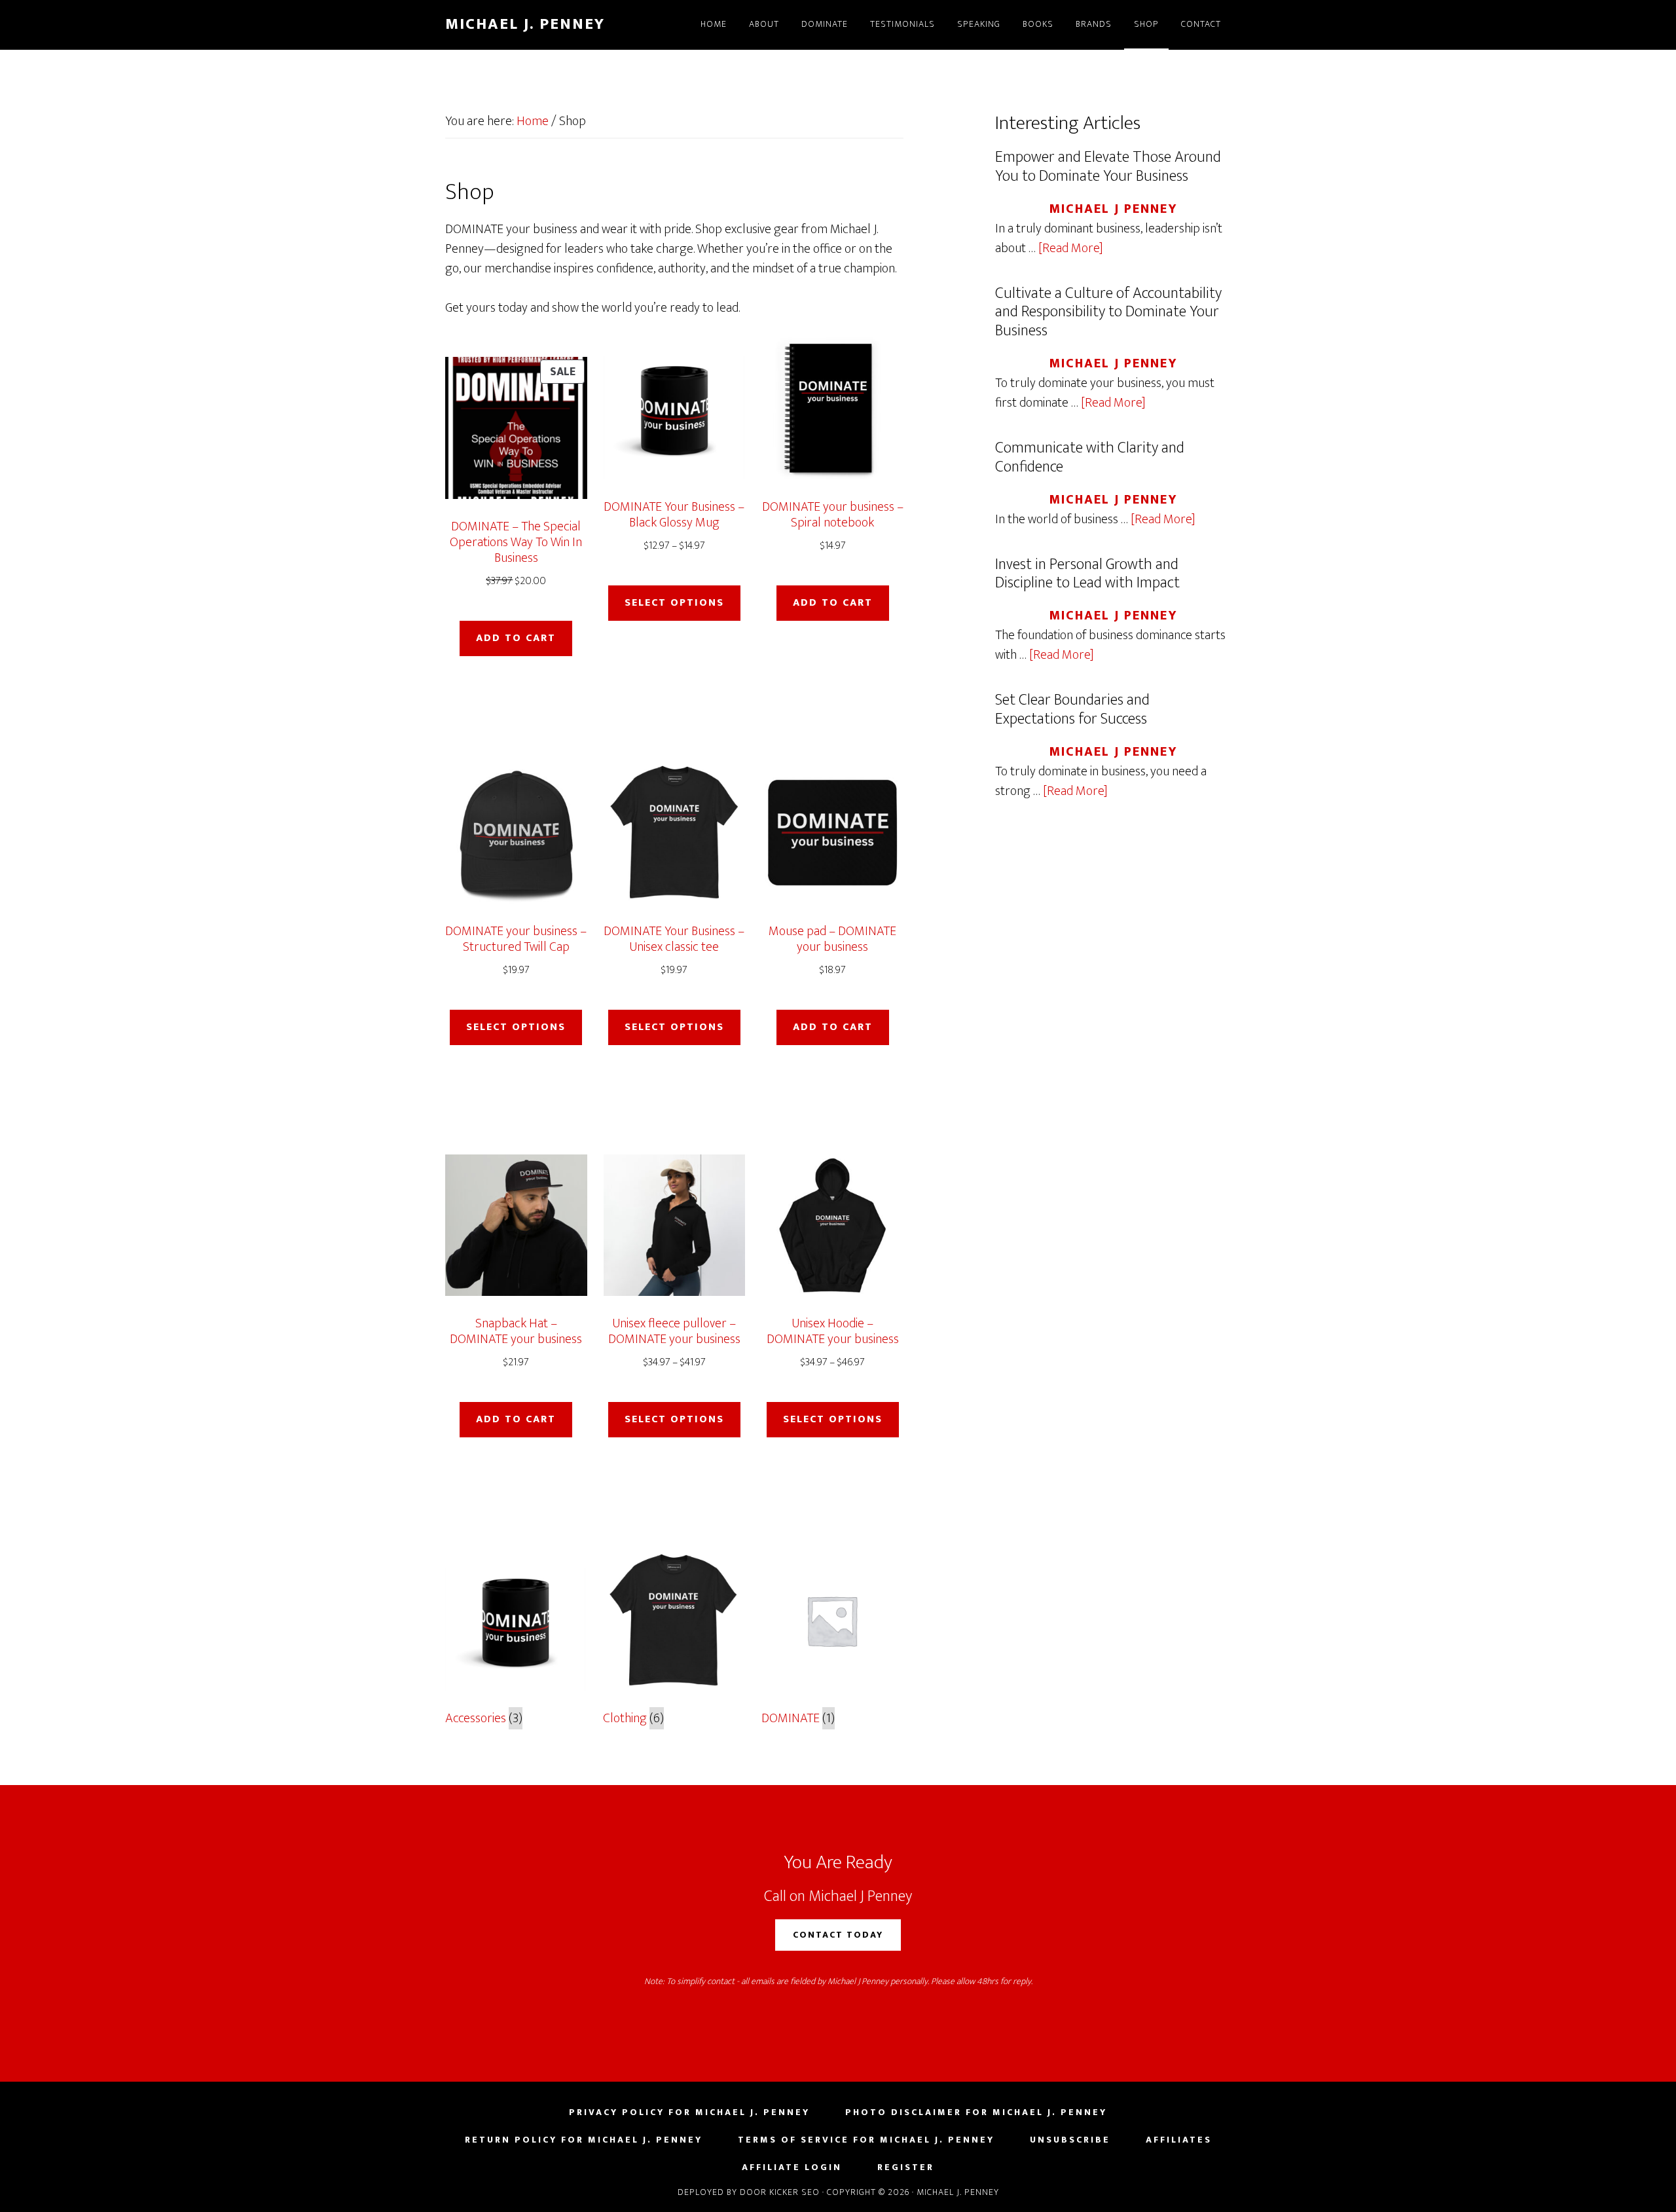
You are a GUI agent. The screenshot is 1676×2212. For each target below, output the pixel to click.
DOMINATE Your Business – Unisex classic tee (674, 939)
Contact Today (838, 1935)
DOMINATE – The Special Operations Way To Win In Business (516, 542)
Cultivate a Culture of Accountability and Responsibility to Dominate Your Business (1108, 312)
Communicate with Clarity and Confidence (1090, 457)
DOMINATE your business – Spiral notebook (833, 515)
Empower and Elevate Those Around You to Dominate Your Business (1108, 167)
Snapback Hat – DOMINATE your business (516, 1331)
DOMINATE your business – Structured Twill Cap (516, 939)
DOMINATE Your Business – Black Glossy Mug (674, 515)
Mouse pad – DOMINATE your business (832, 939)
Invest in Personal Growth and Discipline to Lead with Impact (1087, 574)
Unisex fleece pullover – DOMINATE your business (674, 1331)
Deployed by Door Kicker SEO (749, 2192)
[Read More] (1071, 248)
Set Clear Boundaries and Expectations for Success (1072, 710)
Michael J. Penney (525, 24)
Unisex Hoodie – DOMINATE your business (833, 1331)
